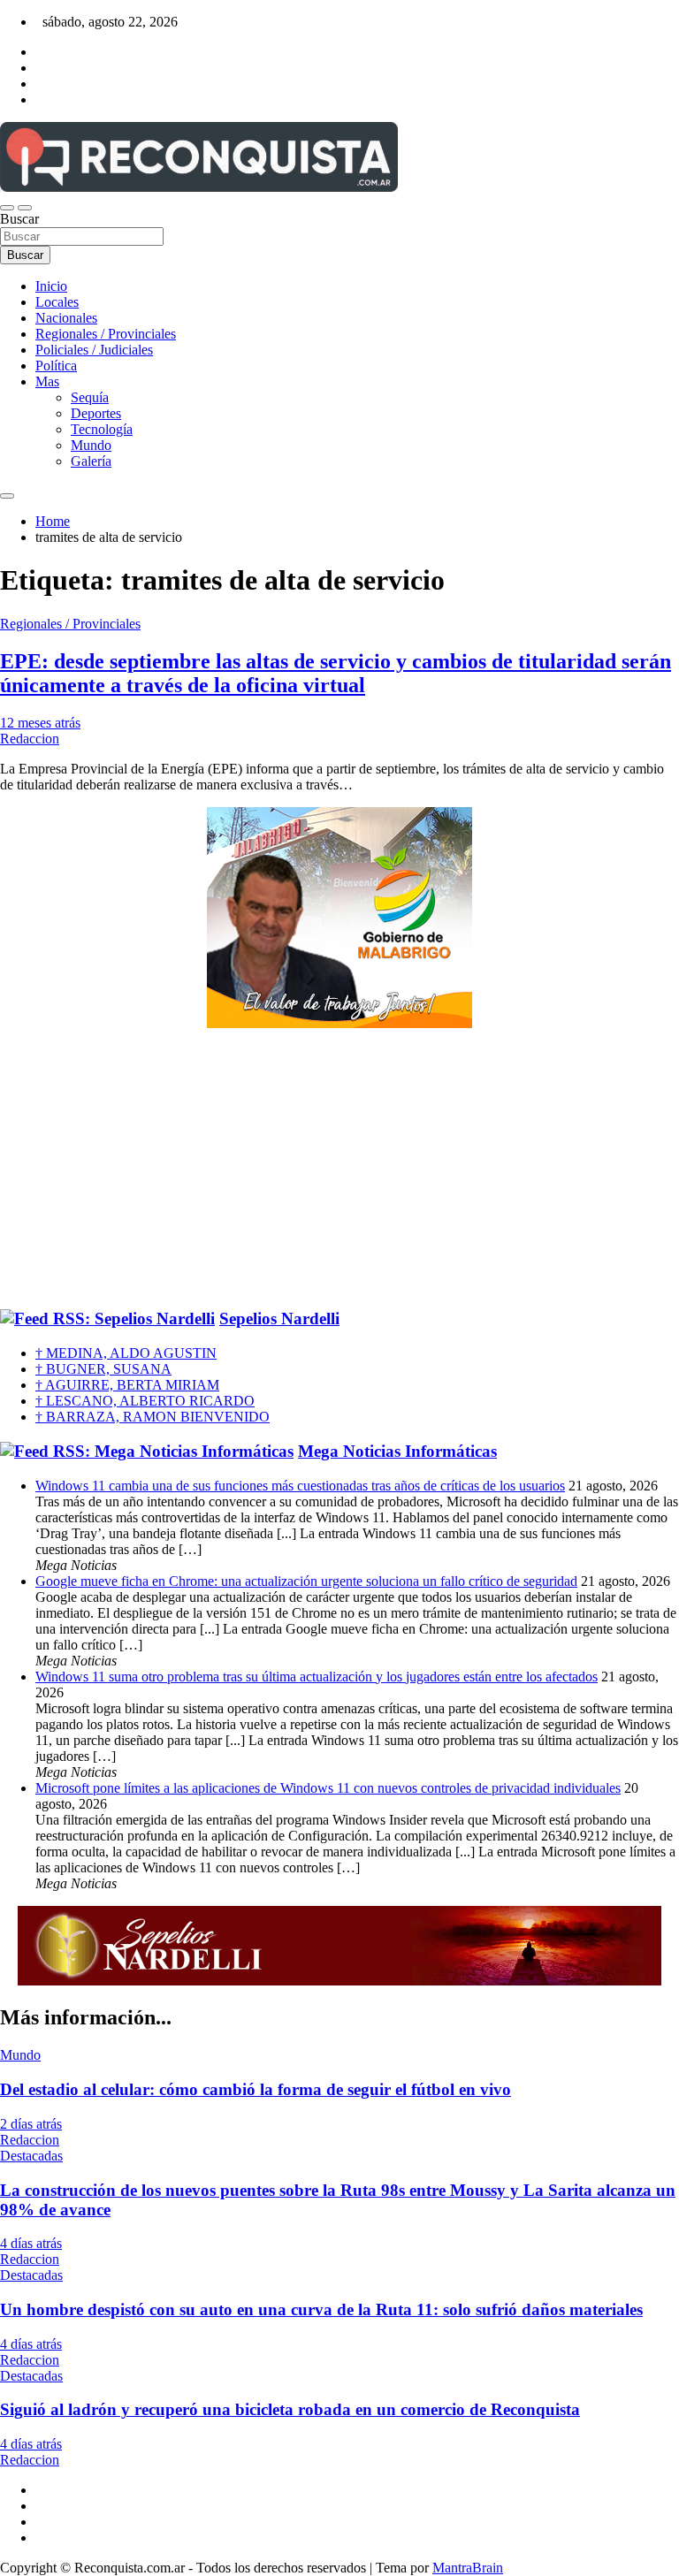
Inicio (51, 286)
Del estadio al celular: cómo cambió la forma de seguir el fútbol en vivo (256, 2089)
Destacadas (31, 2156)
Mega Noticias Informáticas (397, 1451)
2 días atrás (31, 2124)
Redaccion (30, 739)
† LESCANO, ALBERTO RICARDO (145, 1401)
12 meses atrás (40, 723)
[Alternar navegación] (7, 208)
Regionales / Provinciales (106, 334)
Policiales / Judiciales (94, 350)
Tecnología (102, 429)
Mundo (91, 445)
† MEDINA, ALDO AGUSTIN (126, 1353)
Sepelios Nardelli (279, 1318)
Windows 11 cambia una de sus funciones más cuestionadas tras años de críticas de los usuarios (300, 1486)
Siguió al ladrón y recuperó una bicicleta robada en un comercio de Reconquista (290, 2409)
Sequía (90, 397)
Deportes (96, 413)
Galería (91, 461)
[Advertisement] (339, 1170)
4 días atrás (31, 2243)
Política (56, 366)
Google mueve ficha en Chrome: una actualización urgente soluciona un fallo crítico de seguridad (306, 1581)
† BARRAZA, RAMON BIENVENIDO (153, 1417)
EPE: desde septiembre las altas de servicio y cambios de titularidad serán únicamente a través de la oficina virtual (336, 673)
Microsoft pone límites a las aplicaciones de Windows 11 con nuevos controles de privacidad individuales (328, 1788)
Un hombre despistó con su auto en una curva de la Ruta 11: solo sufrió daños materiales (321, 2309)
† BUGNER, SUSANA (103, 1369)
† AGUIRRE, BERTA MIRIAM (127, 1385)
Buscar (19, 219)
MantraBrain (468, 2568)
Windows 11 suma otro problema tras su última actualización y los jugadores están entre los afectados (317, 1677)
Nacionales (66, 318)
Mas (47, 381)
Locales (57, 302)
